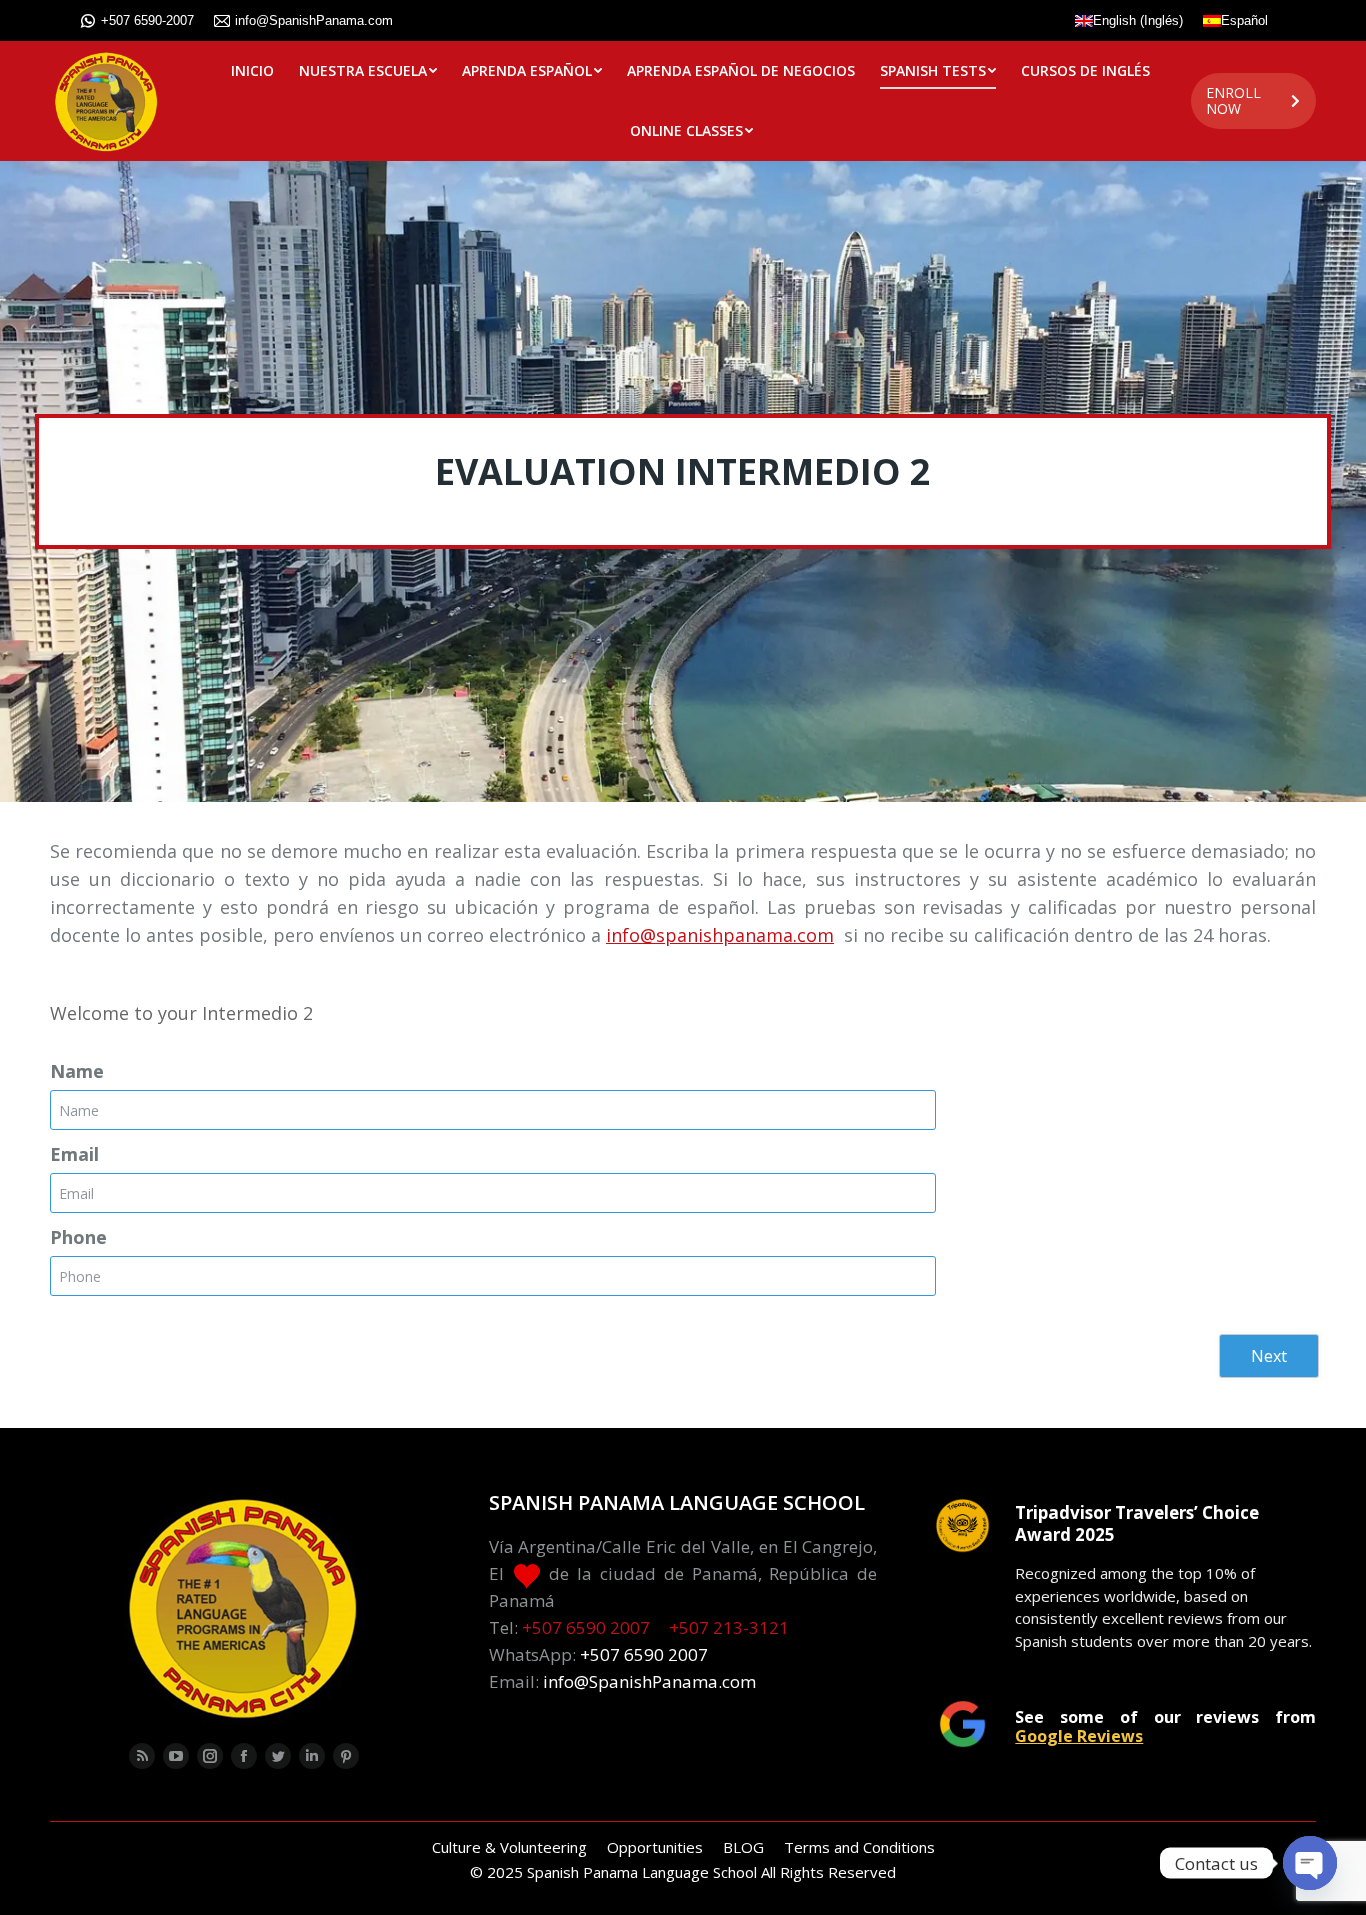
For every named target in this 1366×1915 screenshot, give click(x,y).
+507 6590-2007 (147, 20)
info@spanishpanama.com (720, 935)
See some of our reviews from (1165, 1726)
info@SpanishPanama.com (314, 20)
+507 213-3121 (729, 1627)
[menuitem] (252, 71)
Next (1269, 1356)
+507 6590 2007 (586, 1627)
